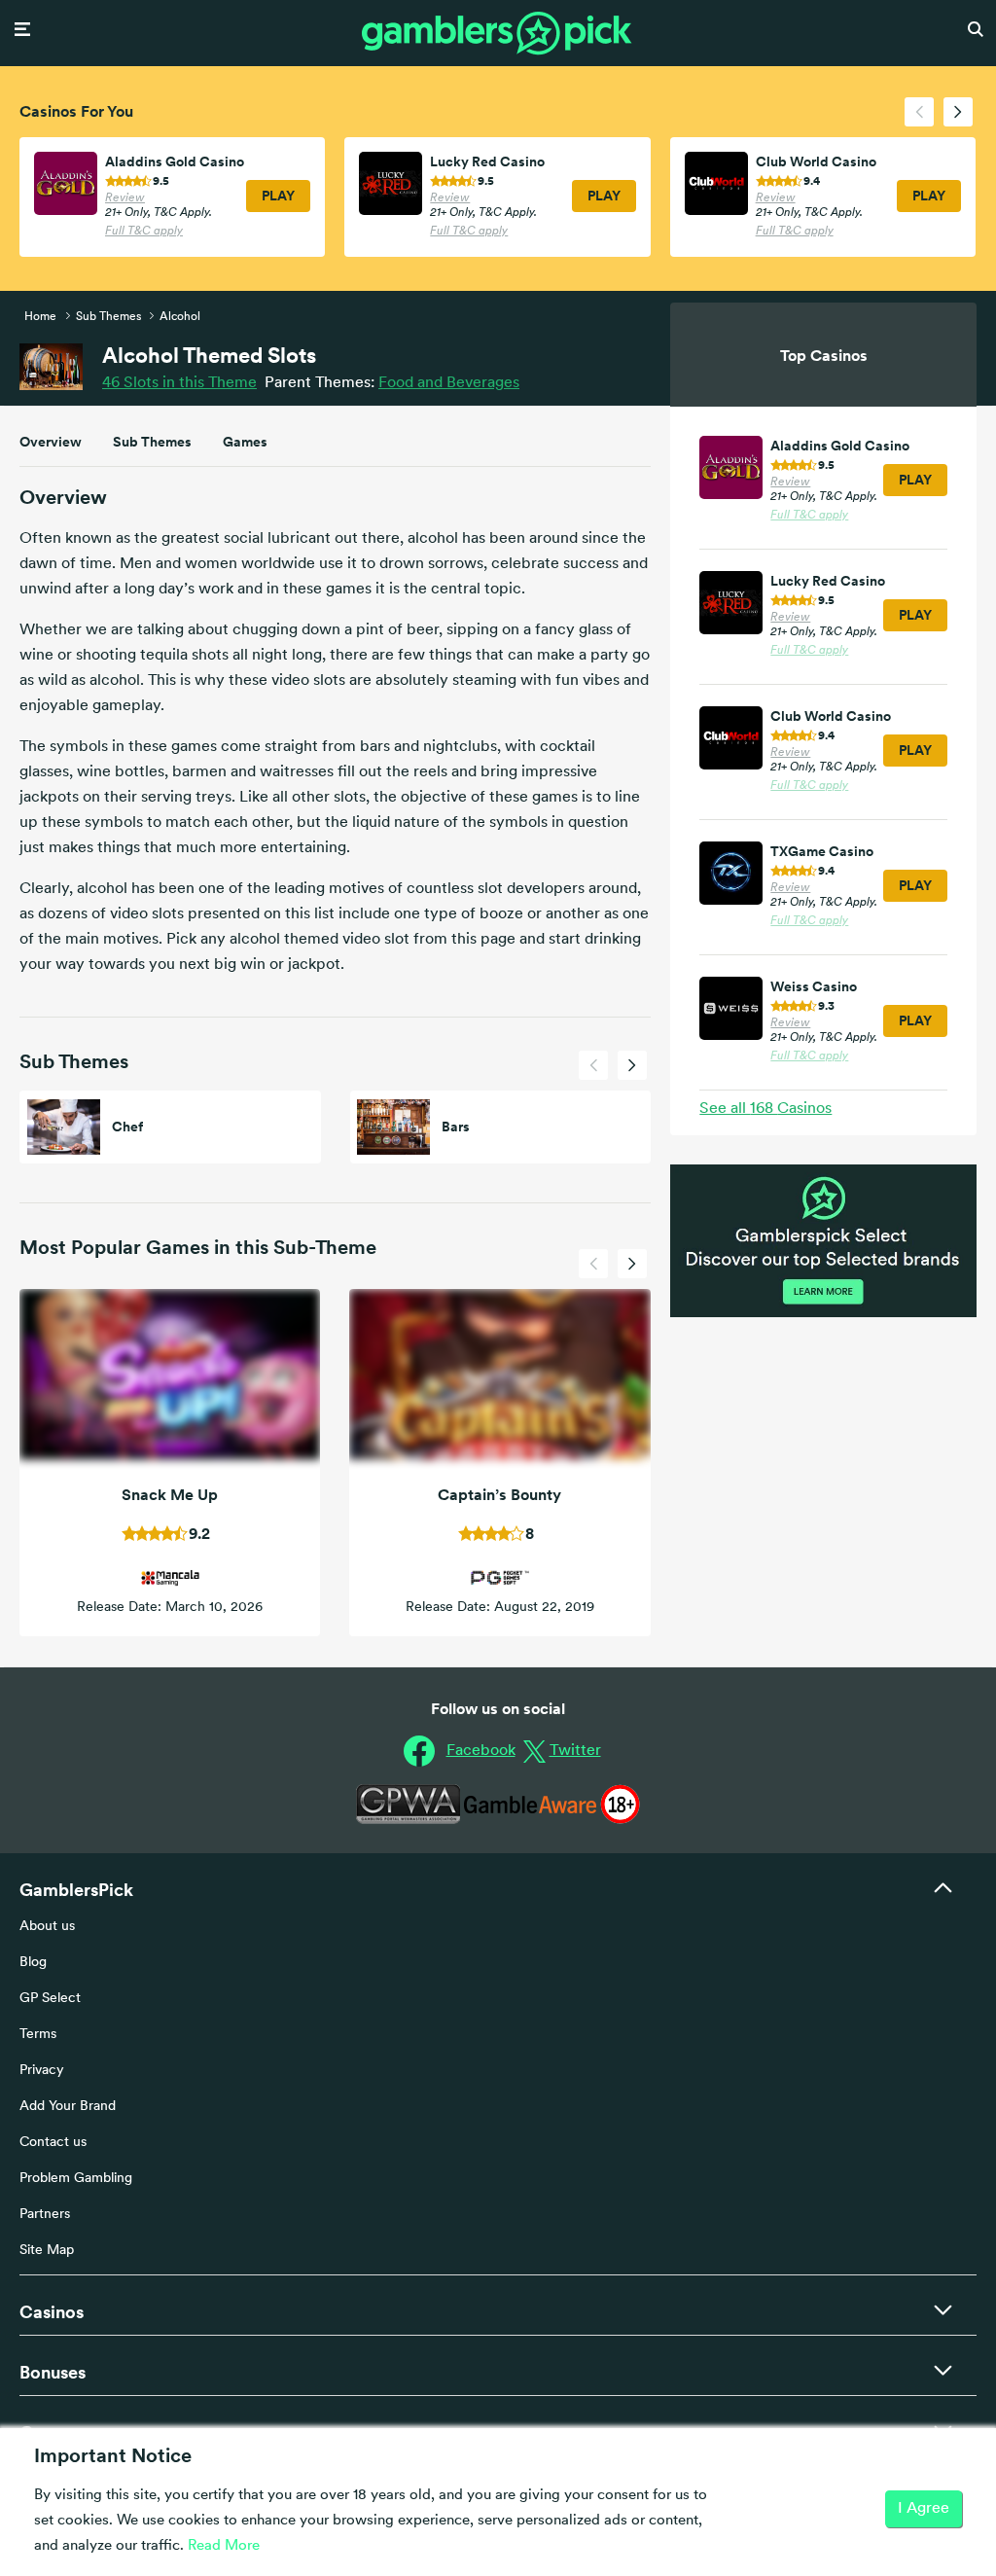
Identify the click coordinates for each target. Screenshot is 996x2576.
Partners (45, 2215)
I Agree (924, 2509)
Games (245, 442)
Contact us (53, 2143)
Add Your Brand (68, 2107)
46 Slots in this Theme (179, 383)
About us (47, 1927)
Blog (33, 1963)
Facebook (481, 1751)
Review (125, 198)
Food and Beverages (449, 383)
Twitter (575, 1751)
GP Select (50, 1999)
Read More (224, 2546)
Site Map (47, 2251)
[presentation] (919, 112)
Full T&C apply (144, 232)
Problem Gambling (76, 2179)
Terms (38, 2035)
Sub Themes (152, 442)
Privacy (42, 2071)
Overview (51, 442)
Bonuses (53, 2372)
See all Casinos (765, 1109)
